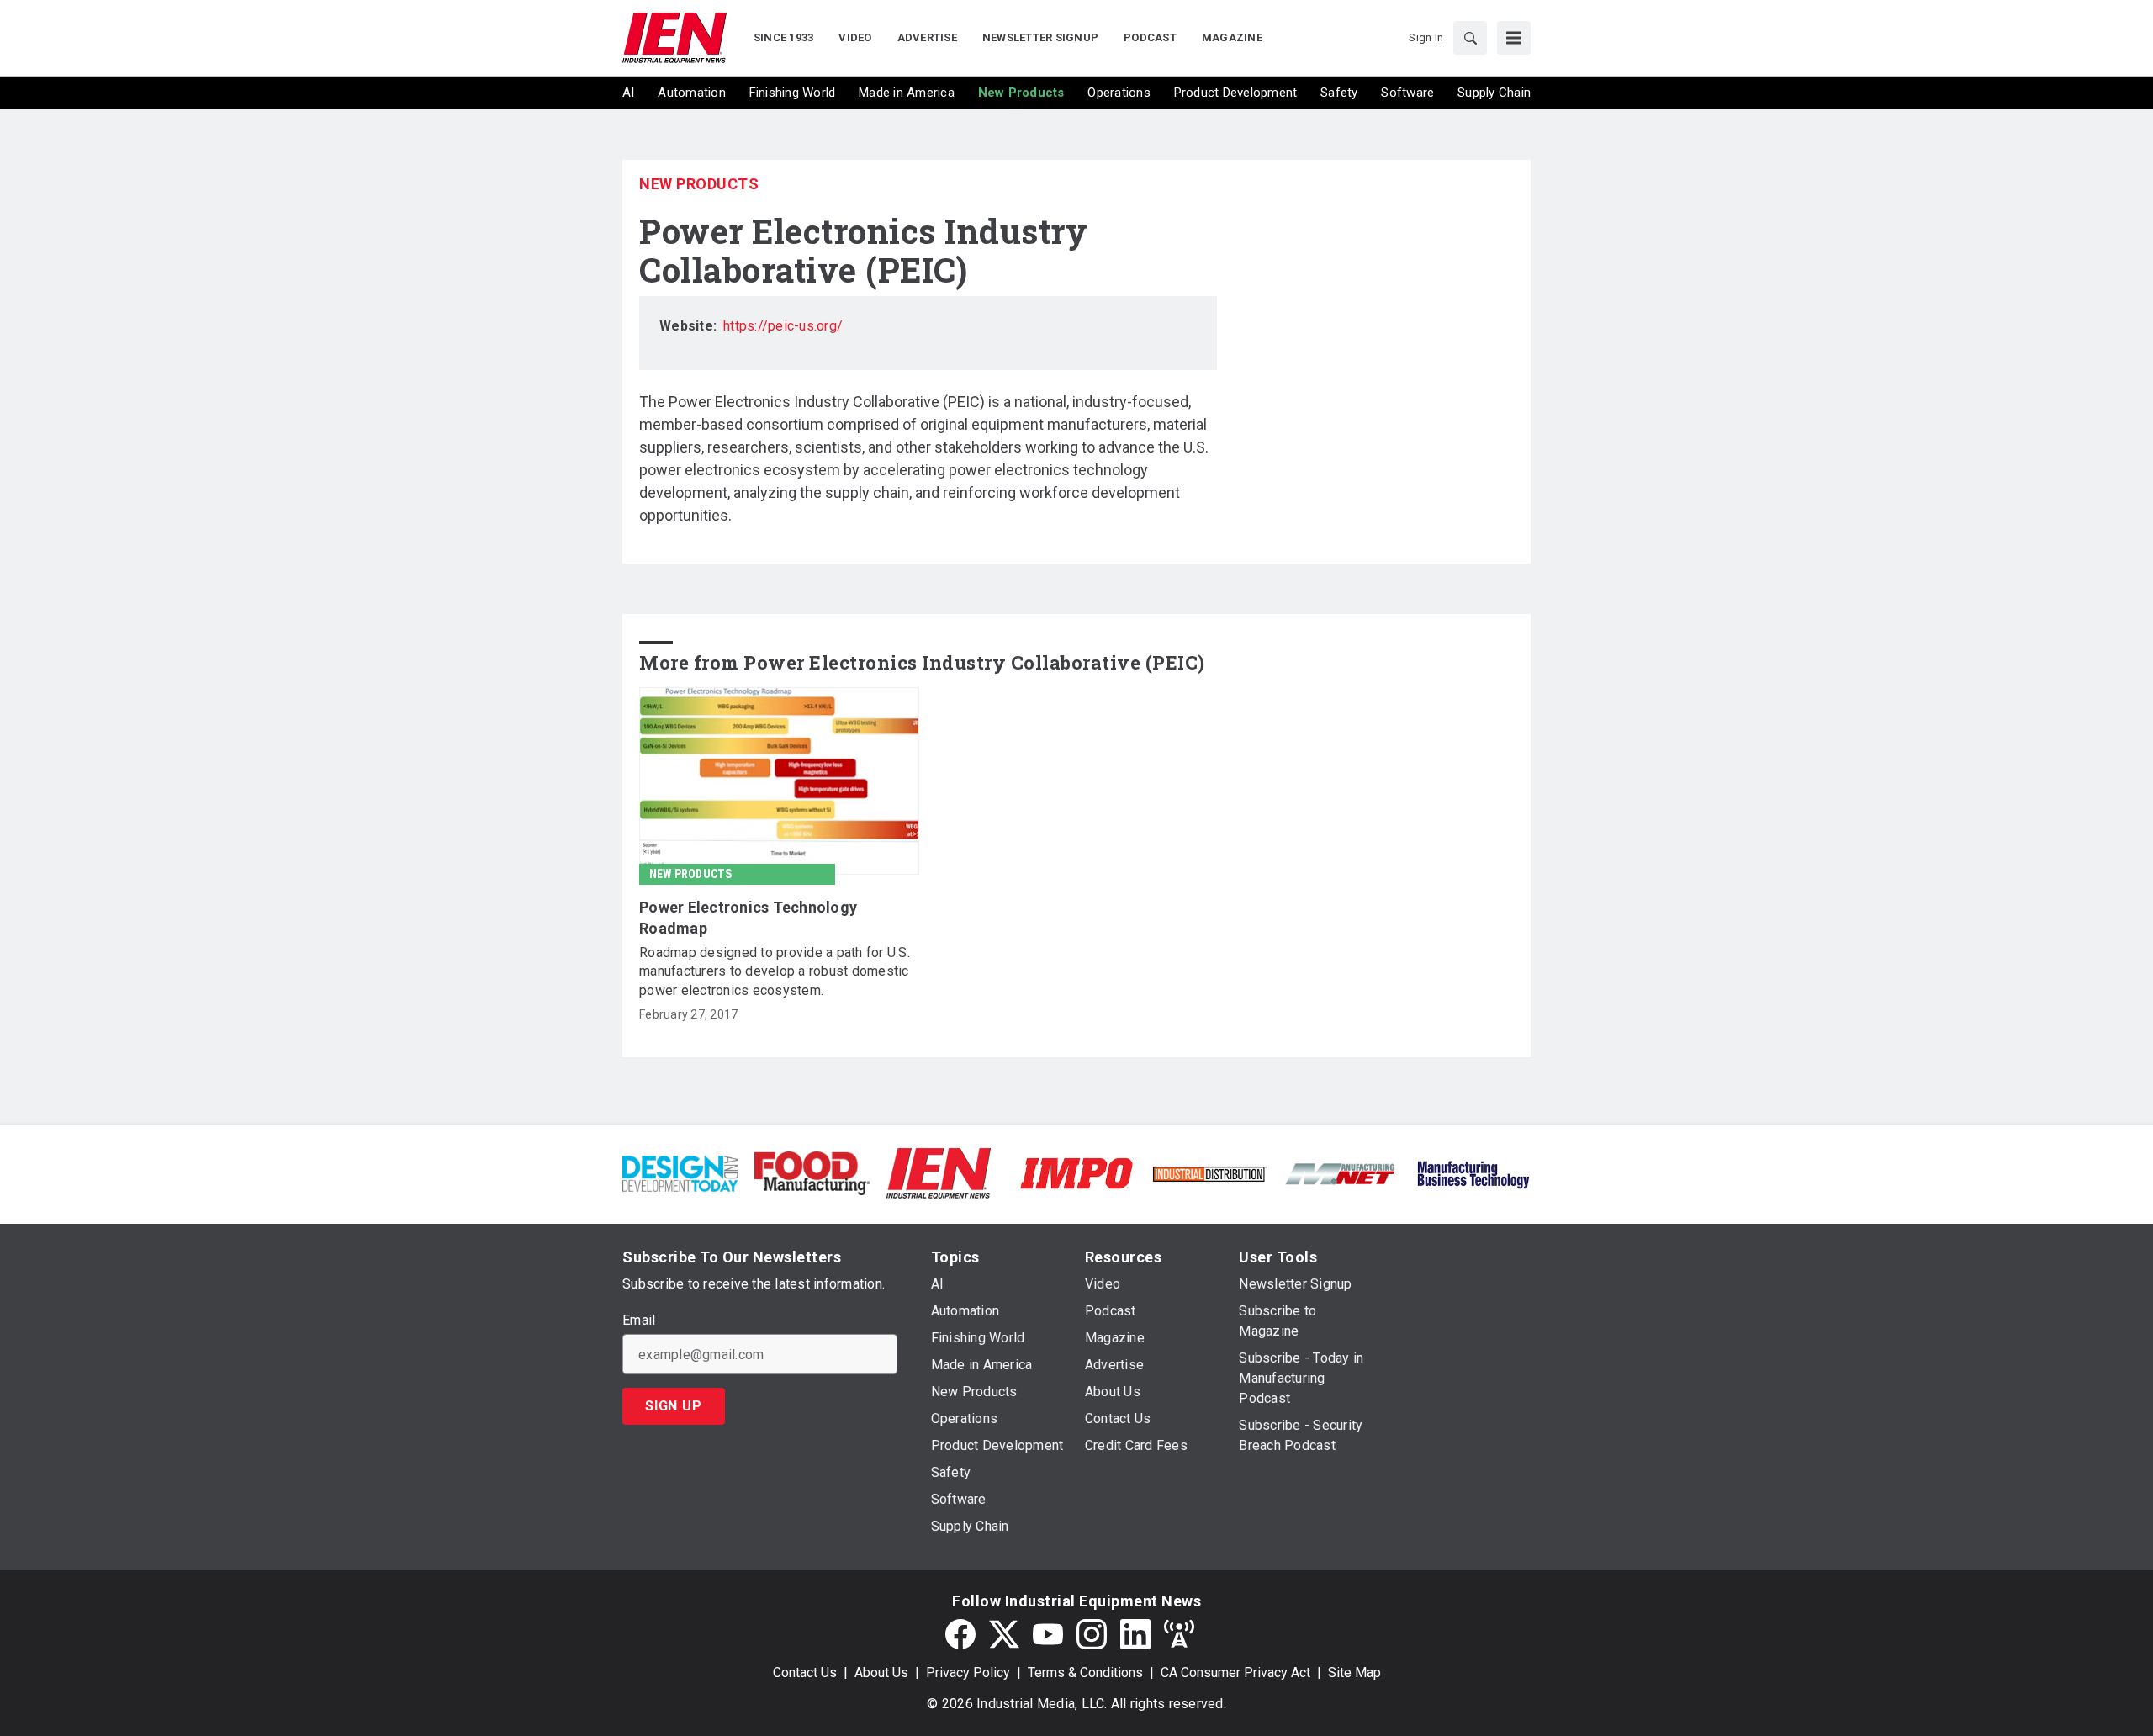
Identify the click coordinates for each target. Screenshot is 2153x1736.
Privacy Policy (968, 1672)
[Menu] (1514, 38)
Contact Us (805, 1672)
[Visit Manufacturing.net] (1341, 1173)
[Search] (1470, 38)
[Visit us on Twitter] (1004, 1634)
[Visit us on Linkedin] (1135, 1634)
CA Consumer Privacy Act (1235, 1672)
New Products (699, 184)
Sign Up (674, 1406)
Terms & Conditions (1085, 1672)
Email (639, 1321)
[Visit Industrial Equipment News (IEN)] (939, 1172)
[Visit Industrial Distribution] (1209, 1173)
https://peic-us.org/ (783, 326)
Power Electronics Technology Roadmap (748, 918)
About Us (881, 1672)
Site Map (1354, 1672)
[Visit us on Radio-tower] (1179, 1634)
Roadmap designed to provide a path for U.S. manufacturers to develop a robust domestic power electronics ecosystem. (775, 971)
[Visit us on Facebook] (960, 1634)
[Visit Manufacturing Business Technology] (1473, 1172)
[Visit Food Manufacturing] (812, 1172)
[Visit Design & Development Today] (680, 1172)
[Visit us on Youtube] (1048, 1634)
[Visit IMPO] (1076, 1172)
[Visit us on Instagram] (1092, 1634)
